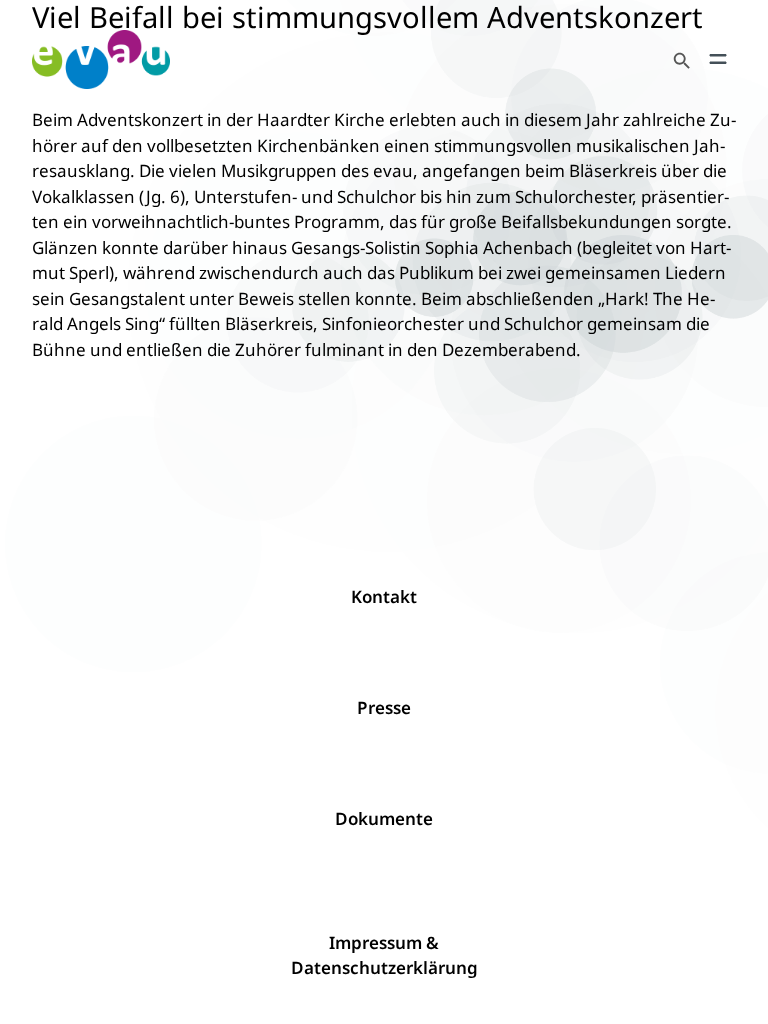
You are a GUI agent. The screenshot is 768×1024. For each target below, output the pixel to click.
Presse (384, 707)
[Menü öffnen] (718, 59)
